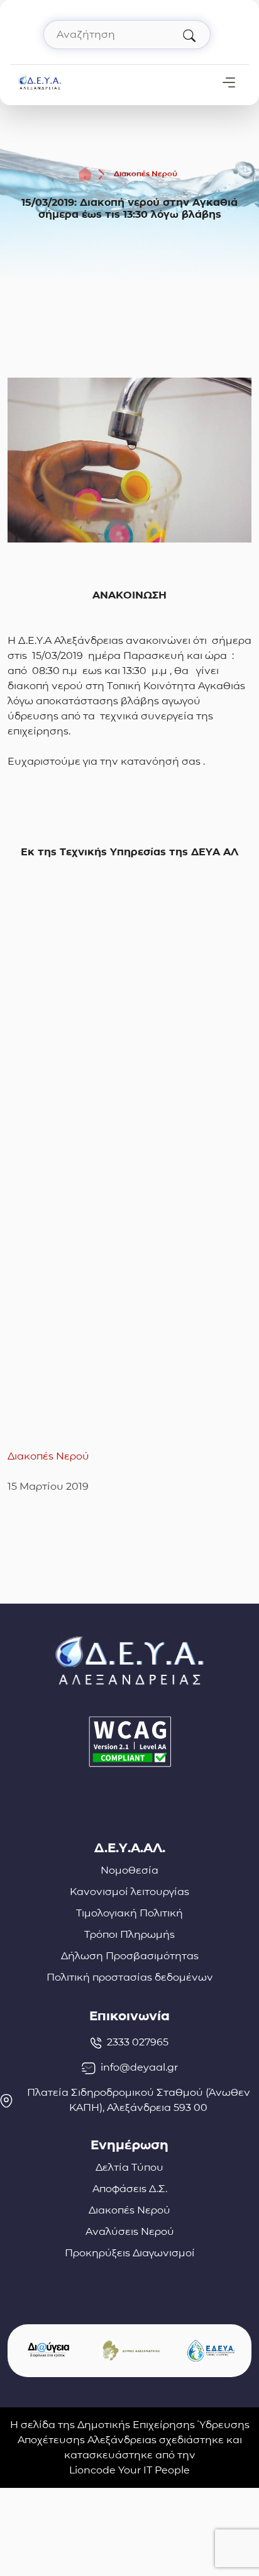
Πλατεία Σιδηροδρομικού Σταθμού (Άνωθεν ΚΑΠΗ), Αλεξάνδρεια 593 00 (139, 2100)
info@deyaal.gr (139, 2067)
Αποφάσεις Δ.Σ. (130, 2189)
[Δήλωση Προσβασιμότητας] (129, 1742)
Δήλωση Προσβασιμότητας (130, 1956)
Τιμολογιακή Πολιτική (129, 1913)
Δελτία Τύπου (129, 2167)
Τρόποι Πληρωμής (129, 1934)
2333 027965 (138, 2042)
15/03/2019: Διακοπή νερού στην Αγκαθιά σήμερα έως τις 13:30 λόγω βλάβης (129, 208)
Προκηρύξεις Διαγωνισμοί (130, 2253)
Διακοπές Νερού (146, 173)
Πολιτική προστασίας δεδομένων (130, 1977)
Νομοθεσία (129, 1870)
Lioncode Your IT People (129, 2470)
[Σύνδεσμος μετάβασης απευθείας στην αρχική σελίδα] (40, 82)
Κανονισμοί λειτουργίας (129, 1892)
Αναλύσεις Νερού (130, 2231)
